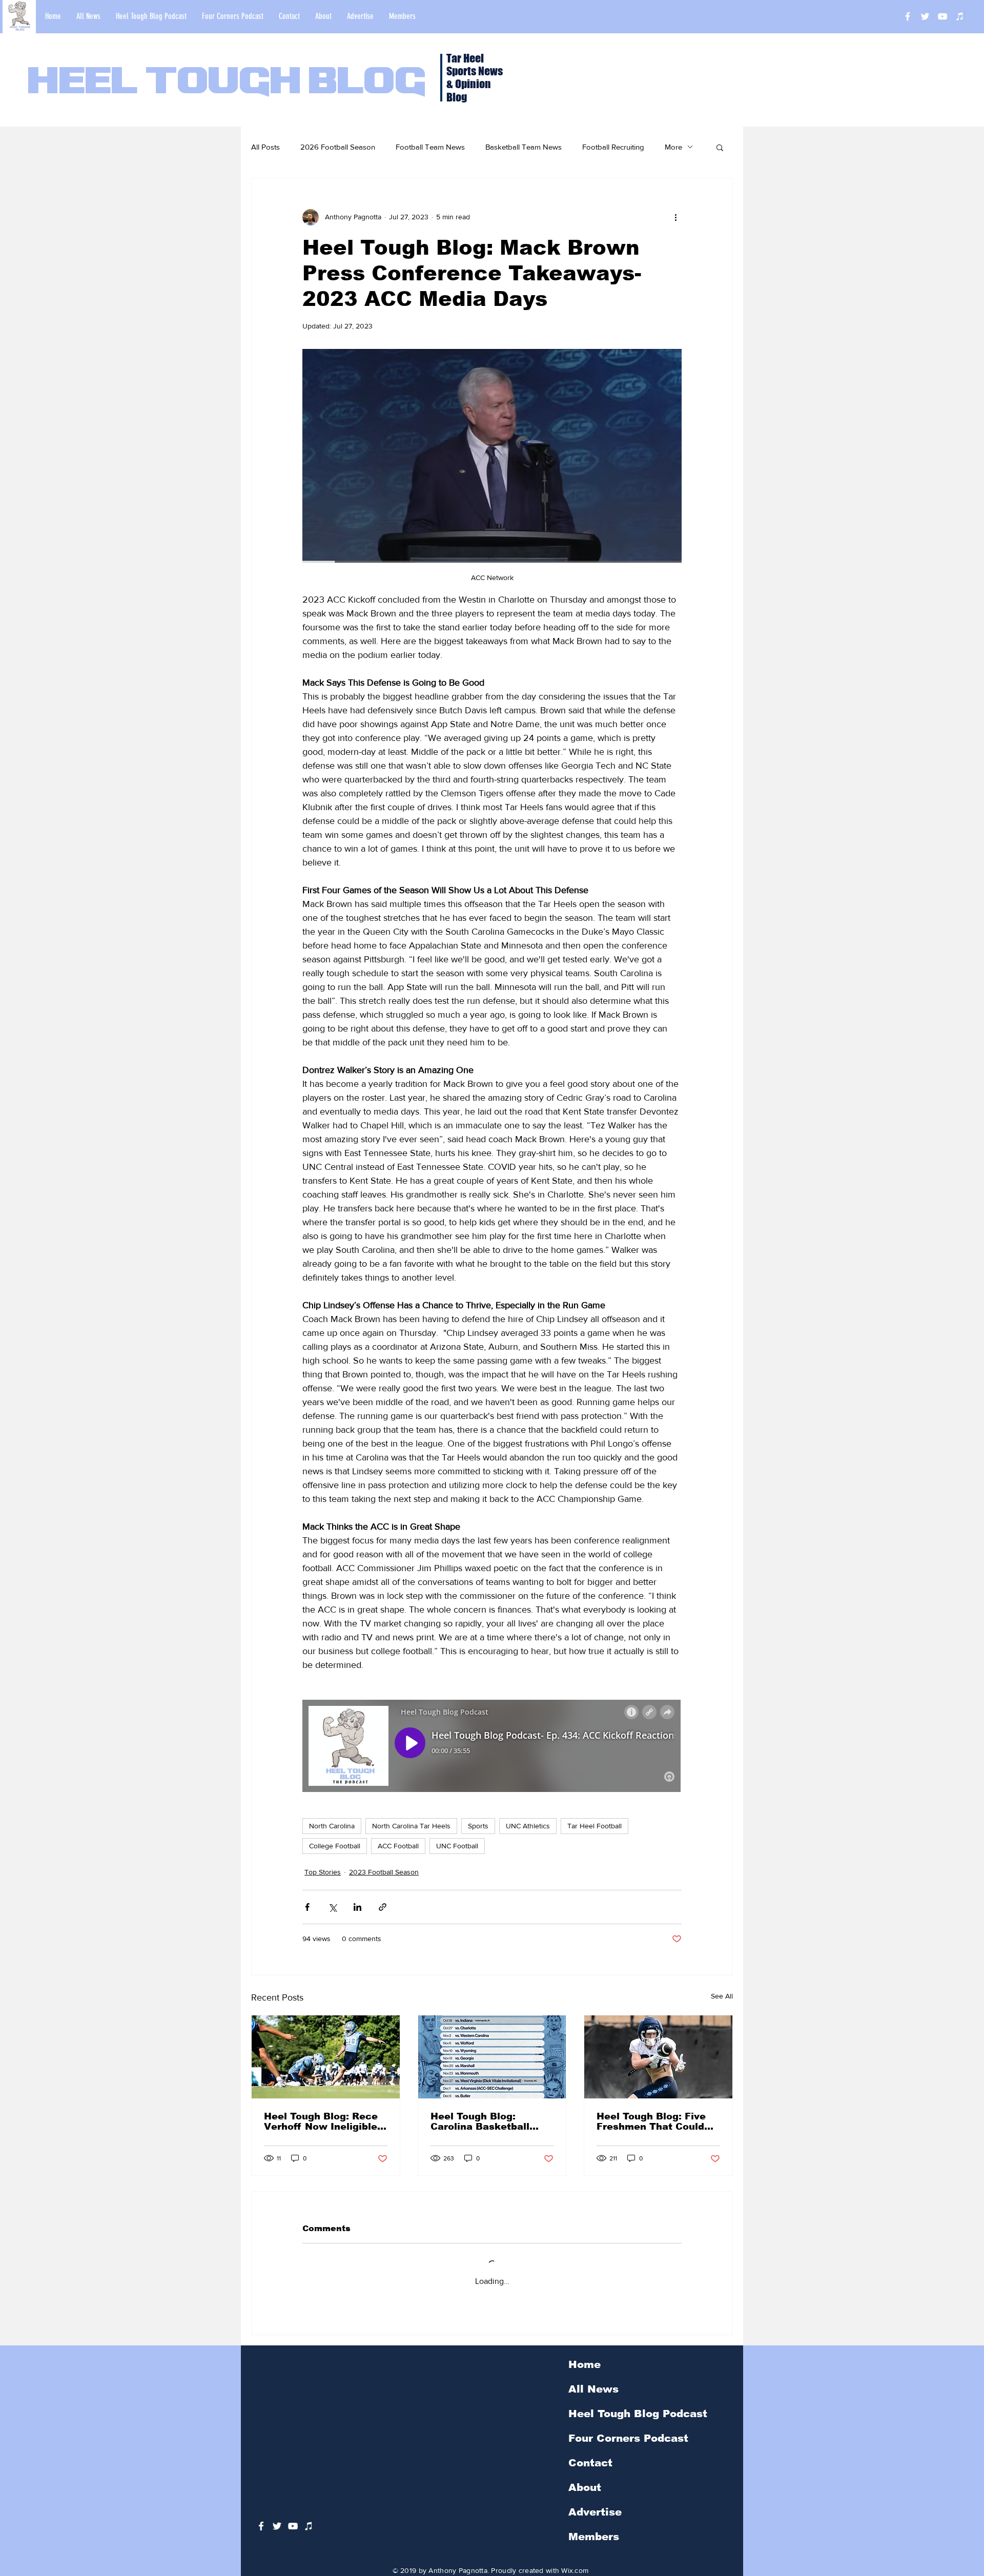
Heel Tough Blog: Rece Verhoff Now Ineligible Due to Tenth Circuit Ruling (321, 2121)
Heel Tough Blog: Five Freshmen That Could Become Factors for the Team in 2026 (656, 2121)
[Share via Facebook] (307, 1907)
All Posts (265, 147)
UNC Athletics (528, 1826)
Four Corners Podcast (628, 2438)
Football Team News (430, 147)
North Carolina (332, 1826)
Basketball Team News (524, 147)
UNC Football (457, 1846)
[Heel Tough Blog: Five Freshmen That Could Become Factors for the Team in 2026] (658, 2057)
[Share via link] (383, 1907)
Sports (478, 1826)
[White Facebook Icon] (261, 2526)
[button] (720, 147)
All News (593, 2389)
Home (585, 2364)
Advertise (595, 2512)
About (585, 2487)
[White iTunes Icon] (960, 16)
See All (722, 1996)
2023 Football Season (384, 1872)
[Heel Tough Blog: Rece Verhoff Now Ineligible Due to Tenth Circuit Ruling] (326, 2057)
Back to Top (16, 2530)
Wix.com (575, 2570)
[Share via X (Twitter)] (332, 1907)
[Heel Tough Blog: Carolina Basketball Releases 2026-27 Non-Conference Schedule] (492, 2057)
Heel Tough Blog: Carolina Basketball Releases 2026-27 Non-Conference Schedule (488, 2121)
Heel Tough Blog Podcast (638, 2414)
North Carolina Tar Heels (411, 1826)
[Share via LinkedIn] (357, 1907)
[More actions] (675, 217)
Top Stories (323, 1872)
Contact (590, 2463)
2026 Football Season (338, 147)
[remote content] (492, 1747)
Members (594, 2537)
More (673, 147)
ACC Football (398, 1846)
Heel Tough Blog (227, 83)
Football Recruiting (613, 147)
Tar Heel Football (594, 1826)
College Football (335, 1846)
